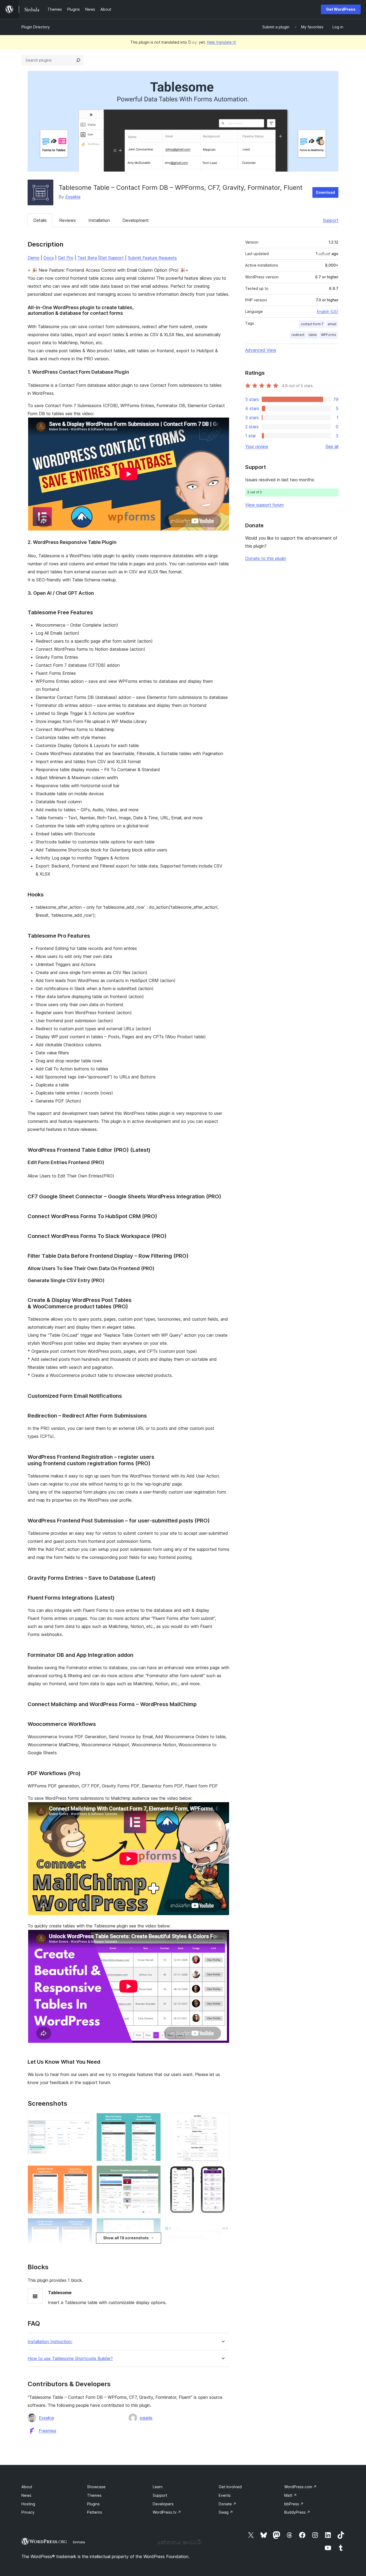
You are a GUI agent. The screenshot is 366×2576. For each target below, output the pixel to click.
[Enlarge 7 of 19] (154, 2120)
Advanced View (261, 350)
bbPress (294, 2504)
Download (325, 192)
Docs (49, 258)
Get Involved (230, 2487)
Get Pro (66, 258)
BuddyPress (297, 2512)
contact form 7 (312, 324)
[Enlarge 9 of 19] (154, 2225)
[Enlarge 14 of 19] (222, 2120)
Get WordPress (341, 9)
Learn (158, 2487)
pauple (146, 2418)
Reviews (68, 220)
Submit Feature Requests (152, 258)
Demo (33, 258)
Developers (163, 2504)
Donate (227, 2504)
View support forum (264, 505)
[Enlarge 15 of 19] (222, 2173)
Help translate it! (221, 42)
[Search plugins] (78, 60)
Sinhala (79, 2542)
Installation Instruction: (50, 2342)
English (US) (328, 311)
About (27, 2487)
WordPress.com (300, 2487)
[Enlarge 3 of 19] (85, 2225)
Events (225, 2495)
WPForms (329, 335)
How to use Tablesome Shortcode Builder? (70, 2359)
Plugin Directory (36, 27)
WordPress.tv (167, 2512)
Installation (99, 220)
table (313, 335)
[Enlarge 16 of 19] (222, 2225)
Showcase (96, 2487)
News (26, 2495)
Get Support (112, 258)
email (332, 324)
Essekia (73, 197)
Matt (291, 2495)
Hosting (28, 2504)
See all (332, 446)
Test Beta (87, 258)
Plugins (93, 2504)
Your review (257, 446)
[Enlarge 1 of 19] (85, 2120)
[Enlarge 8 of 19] (154, 2173)
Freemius (48, 2431)
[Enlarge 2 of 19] (85, 2173)
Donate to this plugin (266, 558)
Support (331, 220)
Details (40, 220)
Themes (94, 2495)
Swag (226, 2512)
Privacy (28, 2512)
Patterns (95, 2512)
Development (136, 220)
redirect (298, 335)
